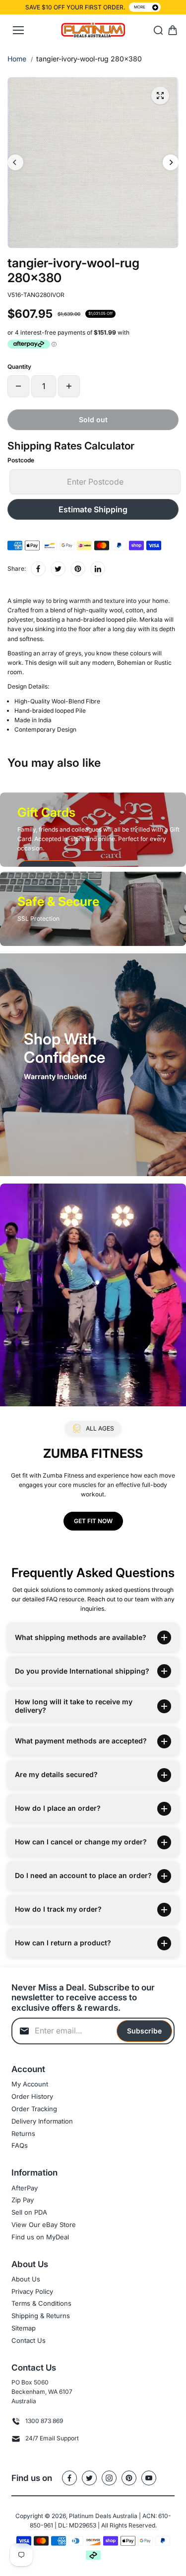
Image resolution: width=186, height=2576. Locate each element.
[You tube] (149, 2478)
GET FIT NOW (93, 1521)
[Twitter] (58, 569)
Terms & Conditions (41, 2303)
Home (17, 59)
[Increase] (69, 386)
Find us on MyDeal (40, 2237)
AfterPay (25, 2188)
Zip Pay (23, 2200)
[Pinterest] (78, 569)
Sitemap (24, 2328)
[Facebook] (38, 569)
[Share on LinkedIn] (98, 569)
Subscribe (144, 2031)
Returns (23, 2133)
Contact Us (29, 2340)
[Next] (171, 162)
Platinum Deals (90, 2516)
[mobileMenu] (18, 30)
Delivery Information (42, 2121)
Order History (32, 2096)
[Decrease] (18, 386)
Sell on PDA (29, 2212)
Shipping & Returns (41, 2316)
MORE (140, 7)
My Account (30, 2084)
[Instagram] (109, 2478)
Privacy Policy (32, 2291)
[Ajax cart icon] (173, 30)
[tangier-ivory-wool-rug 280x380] (160, 96)
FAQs (20, 2145)
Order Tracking (34, 2109)
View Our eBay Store (44, 2225)
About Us (26, 2279)
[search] (158, 30)
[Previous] (15, 162)
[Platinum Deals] (93, 30)
